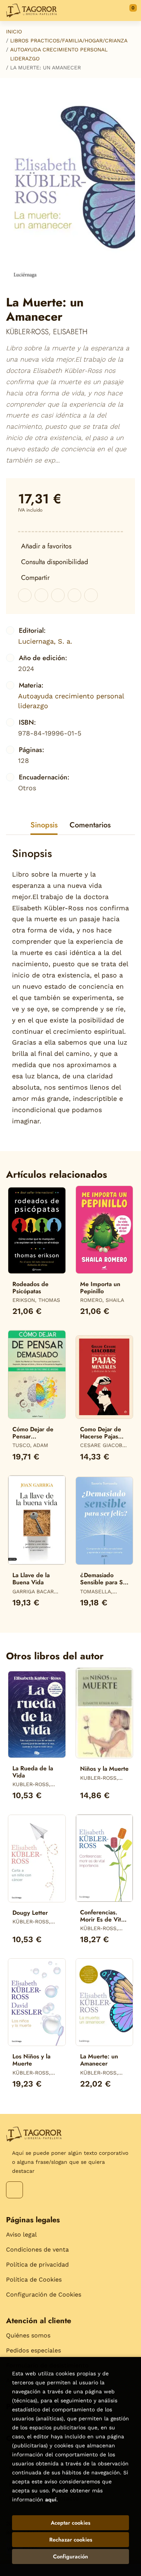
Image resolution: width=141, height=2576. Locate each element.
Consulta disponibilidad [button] (55, 562)
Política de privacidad (37, 2265)
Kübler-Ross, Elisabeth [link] (47, 332)
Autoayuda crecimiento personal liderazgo (59, 54)
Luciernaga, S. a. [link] (45, 641)
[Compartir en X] (41, 595)
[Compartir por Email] (74, 595)
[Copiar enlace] (91, 595)
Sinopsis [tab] (44, 825)
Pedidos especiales (33, 2350)
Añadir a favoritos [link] (46, 546)
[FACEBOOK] (14, 2190)
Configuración (70, 2556)
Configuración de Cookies (44, 2295)
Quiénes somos (28, 2335)
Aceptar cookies (70, 2523)
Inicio (14, 32)
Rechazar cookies (71, 2540)
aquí (51, 2499)
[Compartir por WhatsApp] (58, 595)
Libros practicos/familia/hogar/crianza (69, 41)
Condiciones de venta (37, 2249)
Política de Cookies (34, 2280)
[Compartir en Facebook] (25, 595)
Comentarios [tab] (90, 825)
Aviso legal (21, 2234)
